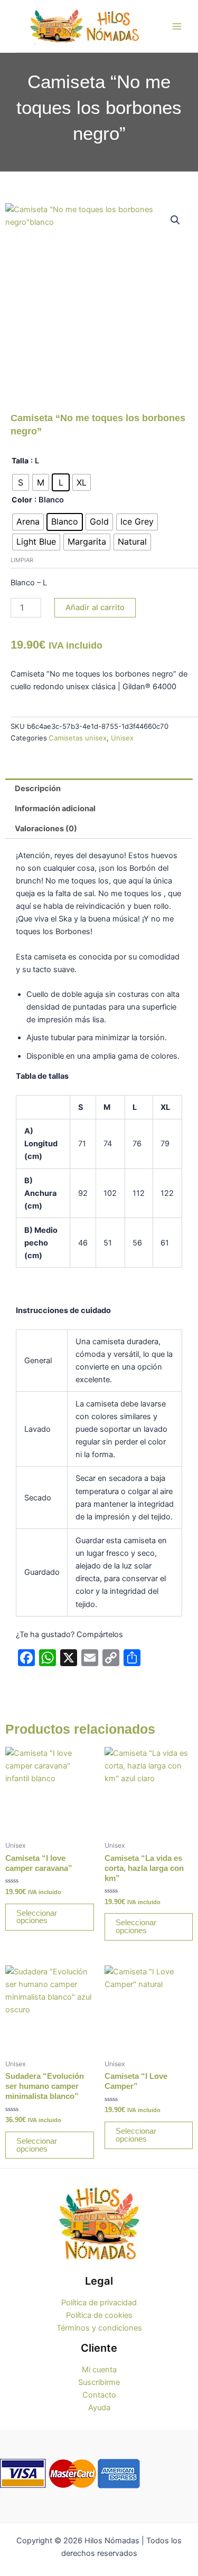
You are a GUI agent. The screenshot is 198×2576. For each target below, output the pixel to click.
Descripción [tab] (38, 788)
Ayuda (99, 2408)
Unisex (122, 738)
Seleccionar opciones (37, 1917)
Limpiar (22, 560)
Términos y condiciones (99, 2328)
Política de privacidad (99, 2303)
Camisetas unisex (78, 738)
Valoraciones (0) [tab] (46, 829)
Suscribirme (99, 2382)
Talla (20, 460)
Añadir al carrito (95, 607)
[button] (175, 220)
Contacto (99, 2395)
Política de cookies (99, 2315)
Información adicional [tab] (55, 809)
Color (22, 500)
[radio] (21, 482)
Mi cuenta (99, 2370)
